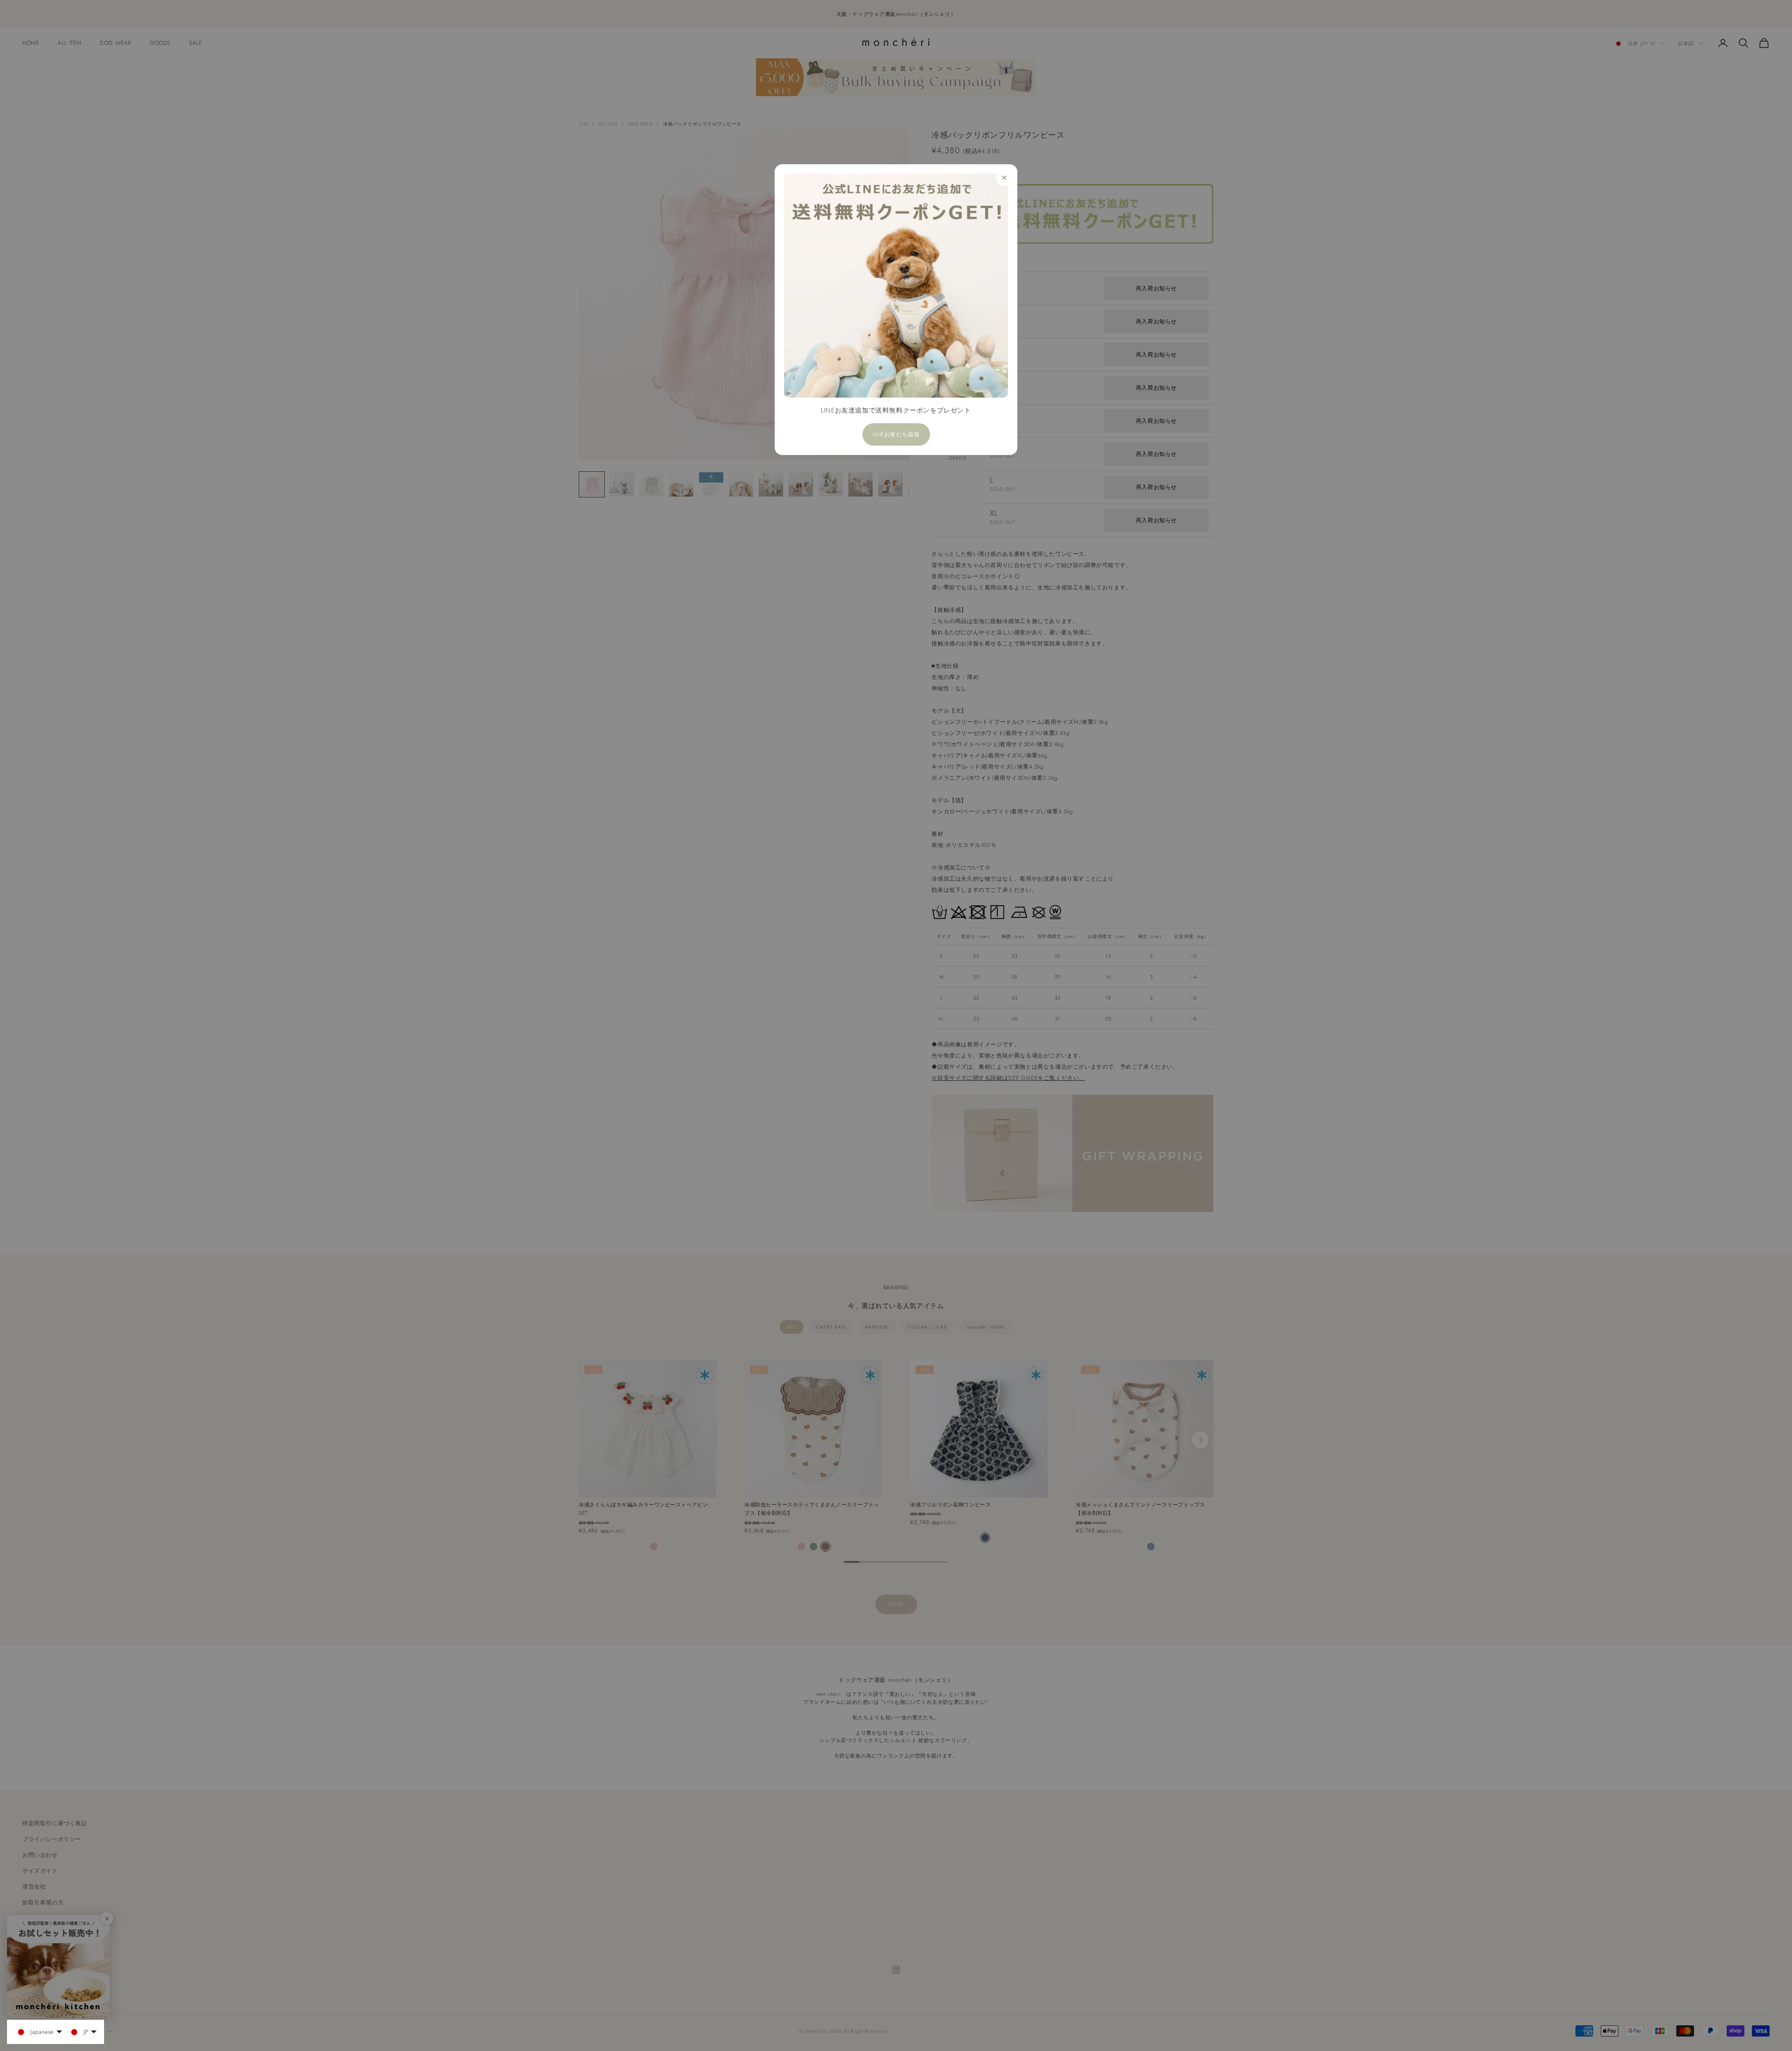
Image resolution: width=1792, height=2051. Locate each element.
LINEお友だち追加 (896, 434)
